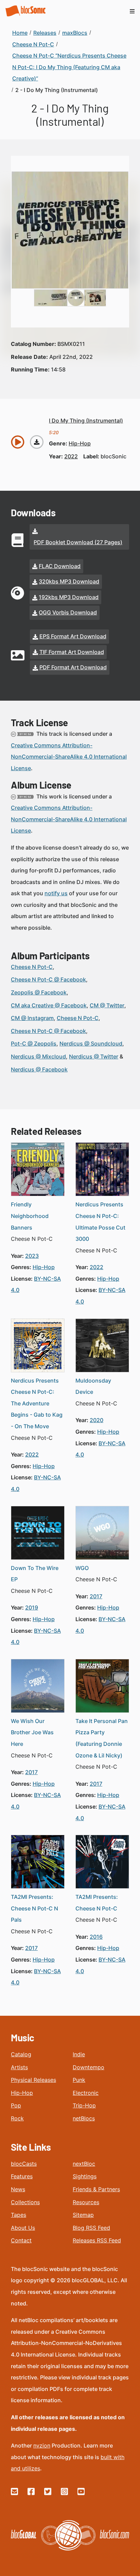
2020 (97, 1420)
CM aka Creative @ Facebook (49, 1005)
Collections (25, 2202)
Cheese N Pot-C (32, 967)
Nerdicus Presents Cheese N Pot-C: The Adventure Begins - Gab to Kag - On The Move (37, 1403)
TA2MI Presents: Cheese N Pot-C (97, 1903)
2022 (71, 456)
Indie (79, 2054)
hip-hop (80, 443)
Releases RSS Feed (97, 2240)
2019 (32, 1607)
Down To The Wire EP (35, 1574)
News (18, 2189)
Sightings (85, 2176)
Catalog (21, 2054)
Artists (19, 2067)
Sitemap (83, 2215)
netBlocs (84, 2118)
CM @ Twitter (107, 1005)
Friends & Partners (96, 2189)
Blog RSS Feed (91, 2228)
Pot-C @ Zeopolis (34, 1043)
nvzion (42, 2445)
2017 (96, 1596)
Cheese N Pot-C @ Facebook (48, 979)
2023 (32, 1256)
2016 (96, 1937)
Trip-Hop (84, 2105)
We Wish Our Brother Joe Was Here (32, 1732)
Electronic (86, 2093)
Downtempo (89, 2067)
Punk (79, 2080)
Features (22, 2176)
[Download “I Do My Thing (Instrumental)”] (37, 442)
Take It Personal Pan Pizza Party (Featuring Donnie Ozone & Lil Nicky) (102, 1738)
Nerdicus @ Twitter (94, 1056)
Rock (17, 2118)
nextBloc (84, 2164)
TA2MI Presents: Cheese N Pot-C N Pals (34, 1908)
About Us (23, 2228)
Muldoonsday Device (93, 1386)
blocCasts (24, 2164)
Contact (21, 2240)
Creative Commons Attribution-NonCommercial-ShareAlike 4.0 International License (69, 757)
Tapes (19, 2215)
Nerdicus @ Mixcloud (38, 1056)
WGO (82, 1568)
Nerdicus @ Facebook (39, 1069)
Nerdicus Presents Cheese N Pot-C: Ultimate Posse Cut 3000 (100, 1222)
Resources (86, 2202)
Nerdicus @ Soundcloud (91, 1043)
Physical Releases (33, 2080)
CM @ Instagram (32, 1018)
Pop (16, 2105)
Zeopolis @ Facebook (39, 992)
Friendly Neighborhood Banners (30, 1216)
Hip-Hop (22, 2093)
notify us (56, 893)
